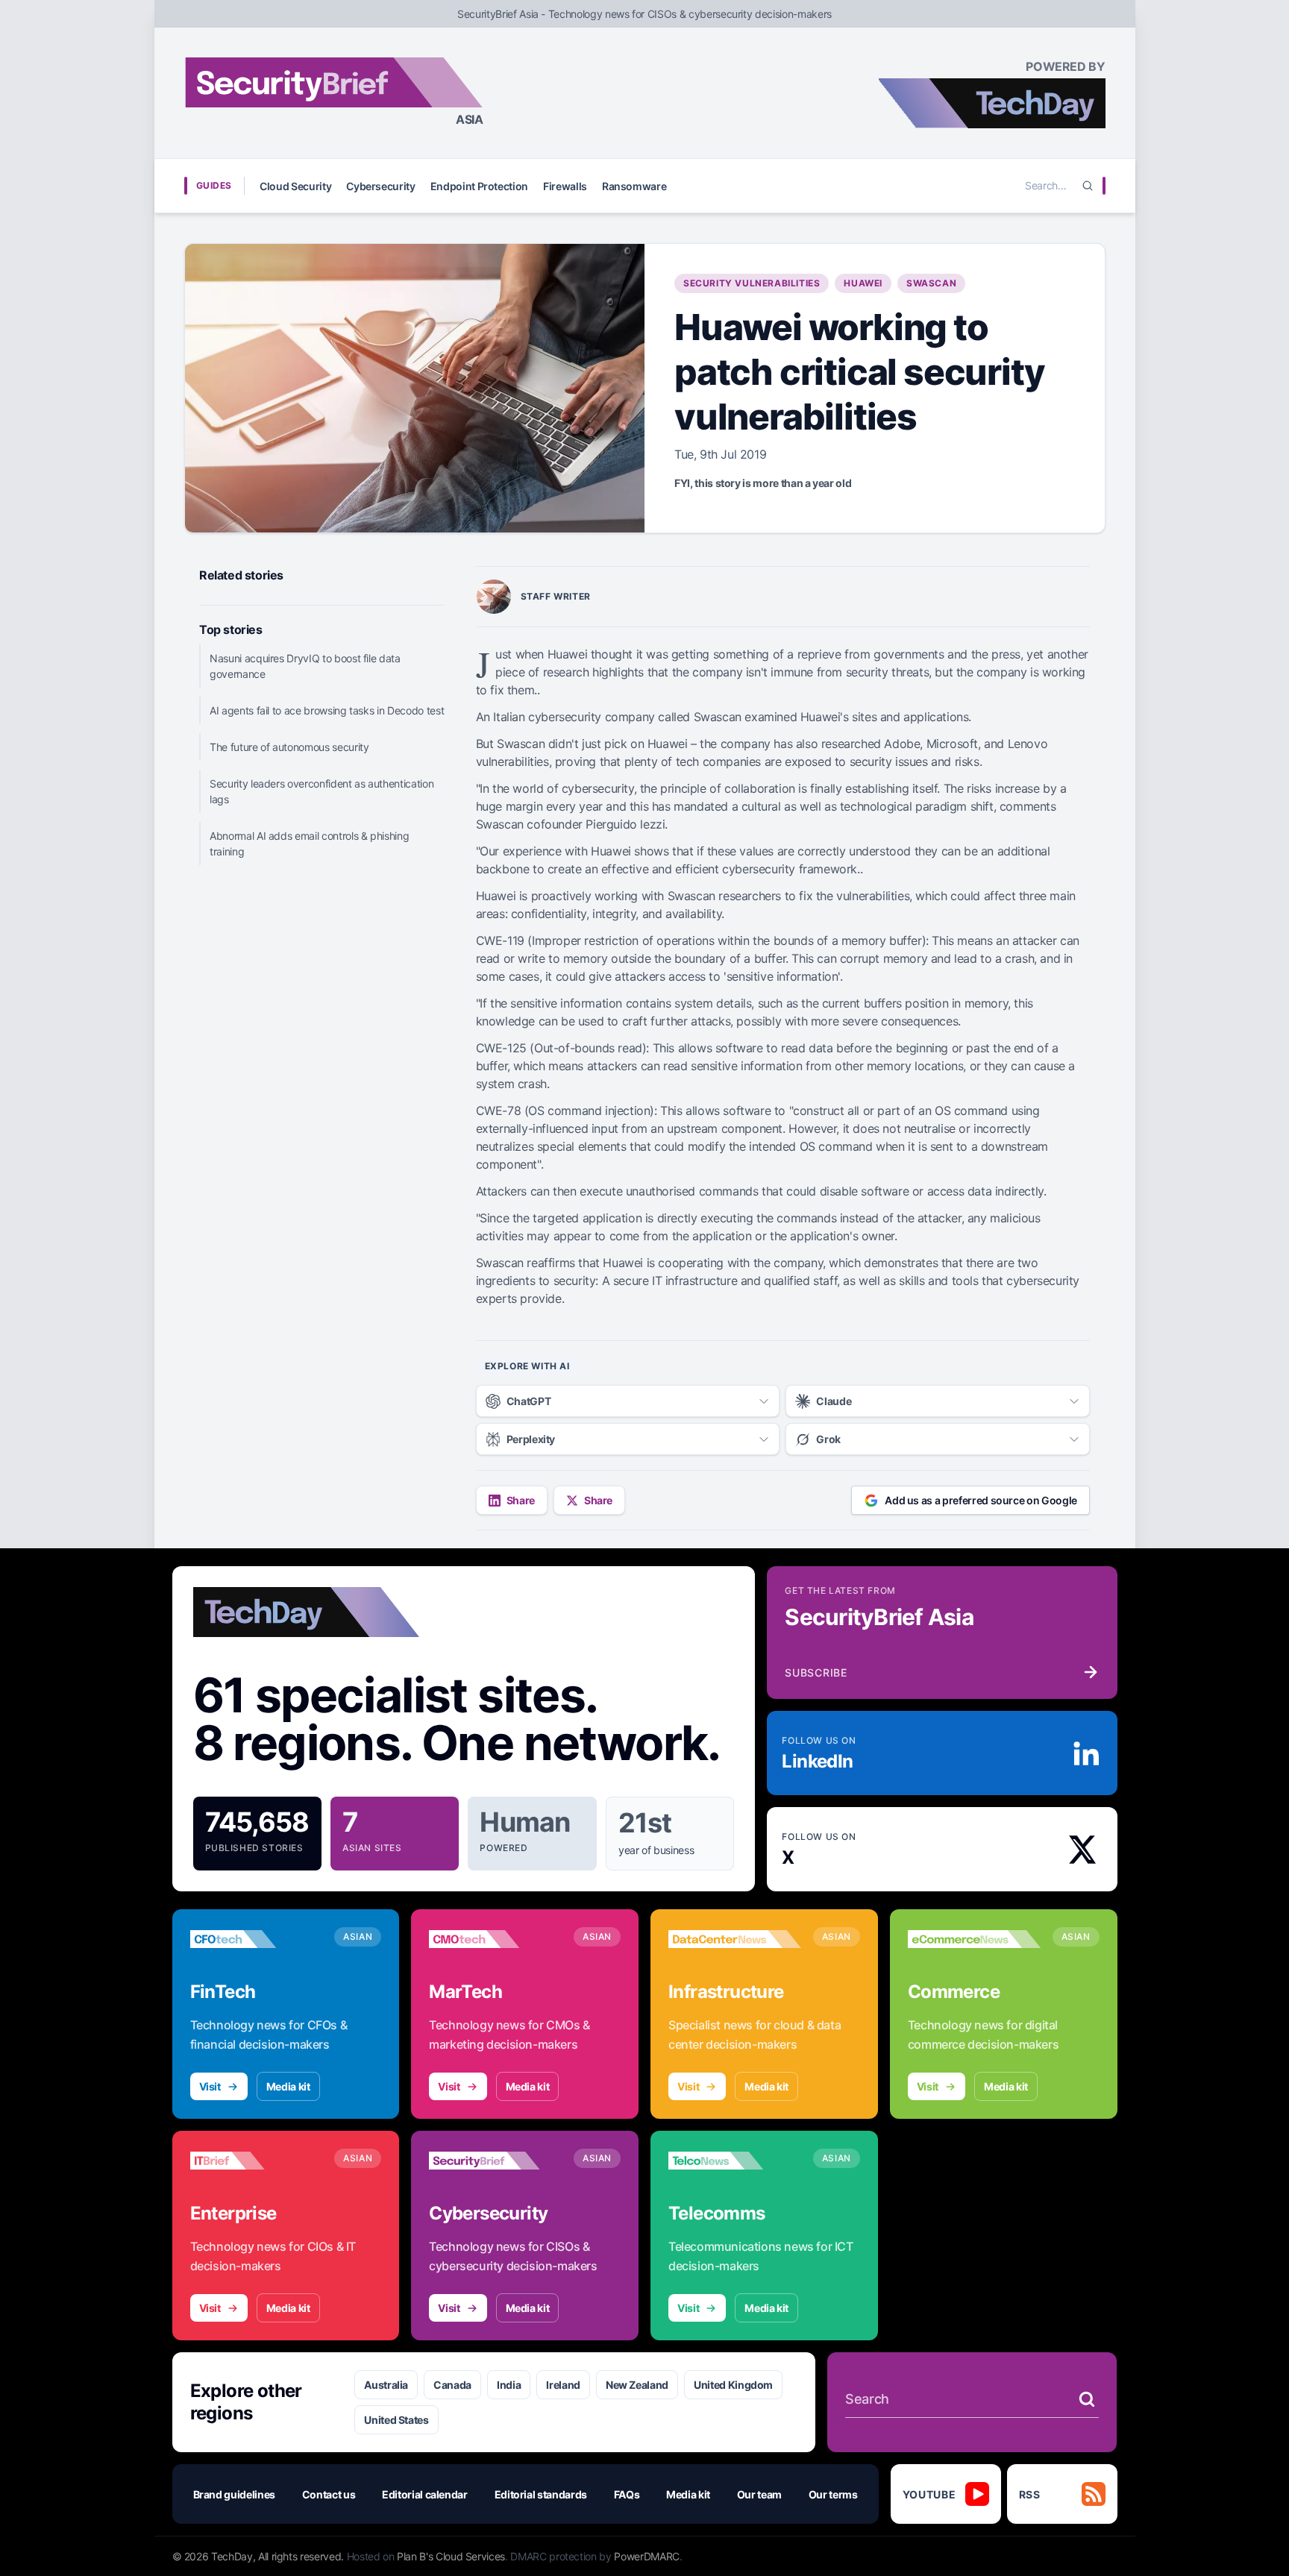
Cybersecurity (380, 186)
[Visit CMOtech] (495, 1939)
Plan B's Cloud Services (451, 2556)
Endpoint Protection (479, 186)
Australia (386, 2385)
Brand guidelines (234, 2494)
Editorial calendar (425, 2494)
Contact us (329, 2494)
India (509, 2385)
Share (521, 1500)
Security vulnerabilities (752, 283)
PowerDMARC (647, 2556)
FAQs (627, 2494)
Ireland (563, 2385)
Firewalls (565, 186)
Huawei (863, 283)
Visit (210, 2086)
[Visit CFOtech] (257, 1939)
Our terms (833, 2494)
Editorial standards (541, 2494)
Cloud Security (295, 186)
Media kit (288, 2086)
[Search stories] (1087, 2399)
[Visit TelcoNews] (735, 2161)
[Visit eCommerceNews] (974, 1939)
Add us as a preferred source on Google (981, 1500)
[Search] (1088, 186)
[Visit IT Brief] (257, 2161)
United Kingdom (733, 2385)
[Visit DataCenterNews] (735, 1939)
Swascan (931, 283)
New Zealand (637, 2385)
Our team (759, 2494)
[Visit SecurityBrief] (495, 2161)
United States (396, 2420)
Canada (452, 2385)
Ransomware (634, 186)
